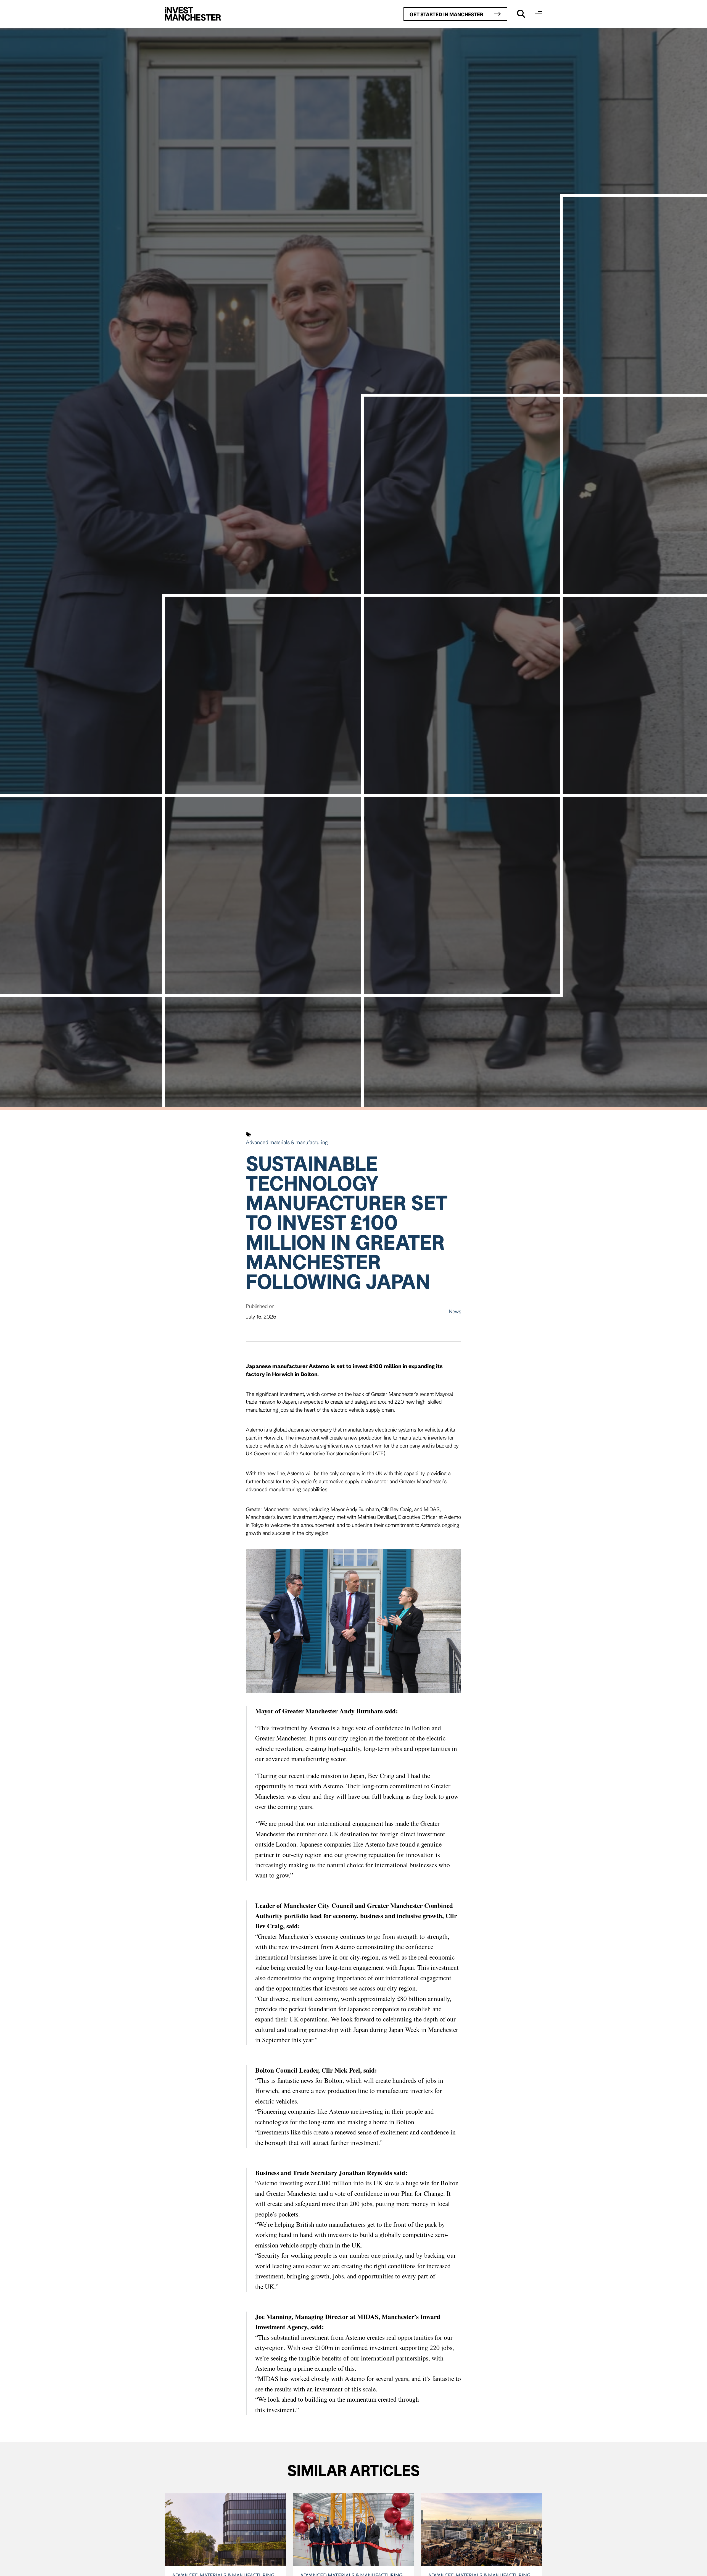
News (455, 1311)
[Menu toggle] (539, 14)
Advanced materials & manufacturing (287, 1142)
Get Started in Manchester (446, 14)
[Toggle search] (521, 14)
